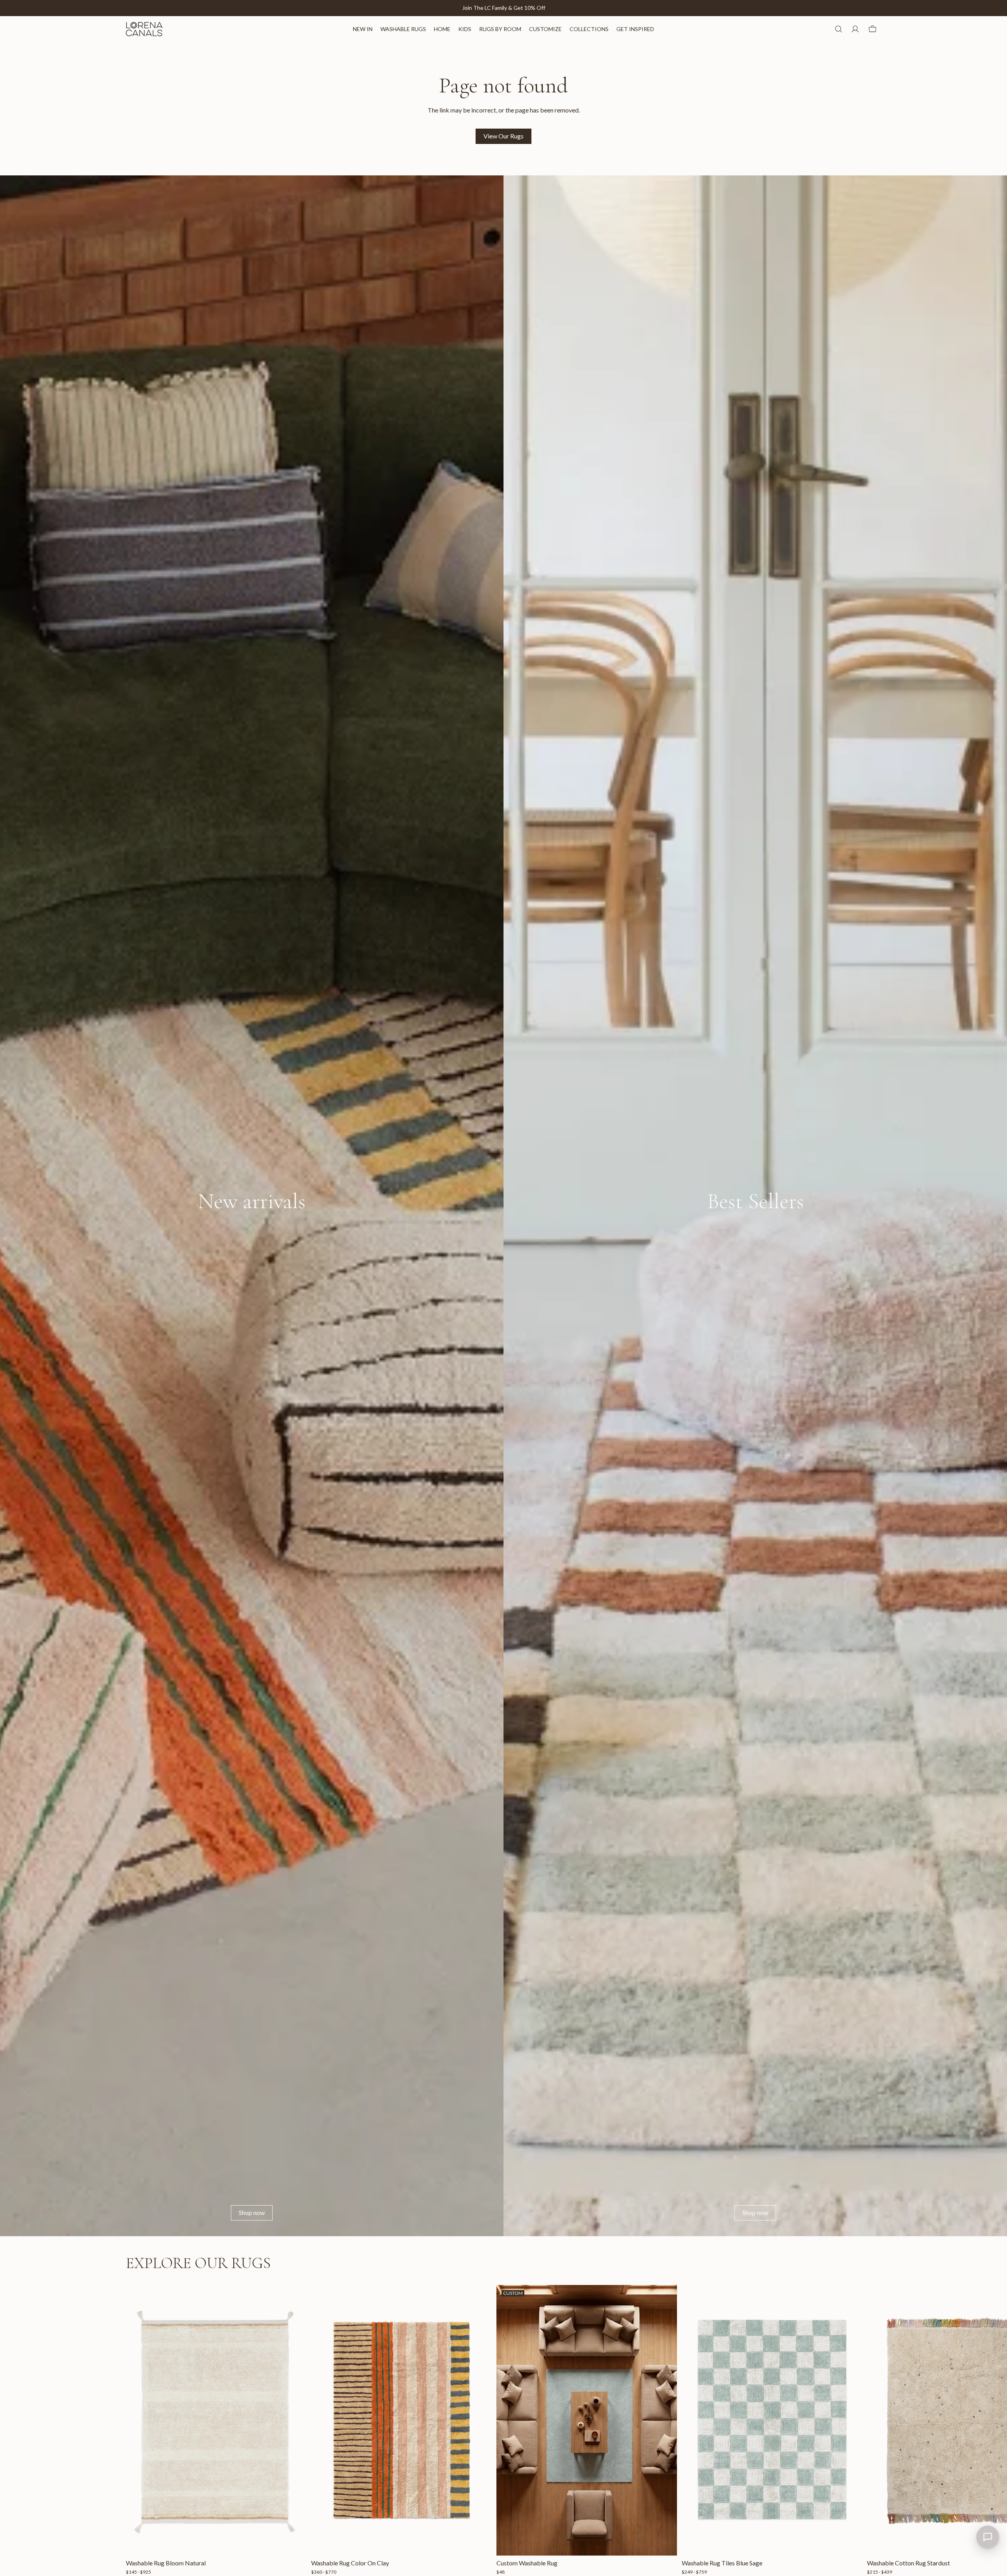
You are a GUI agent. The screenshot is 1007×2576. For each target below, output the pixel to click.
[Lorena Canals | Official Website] (144, 29)
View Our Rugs (503, 136)
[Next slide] (872, 2430)
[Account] (855, 29)
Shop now (252, 2212)
